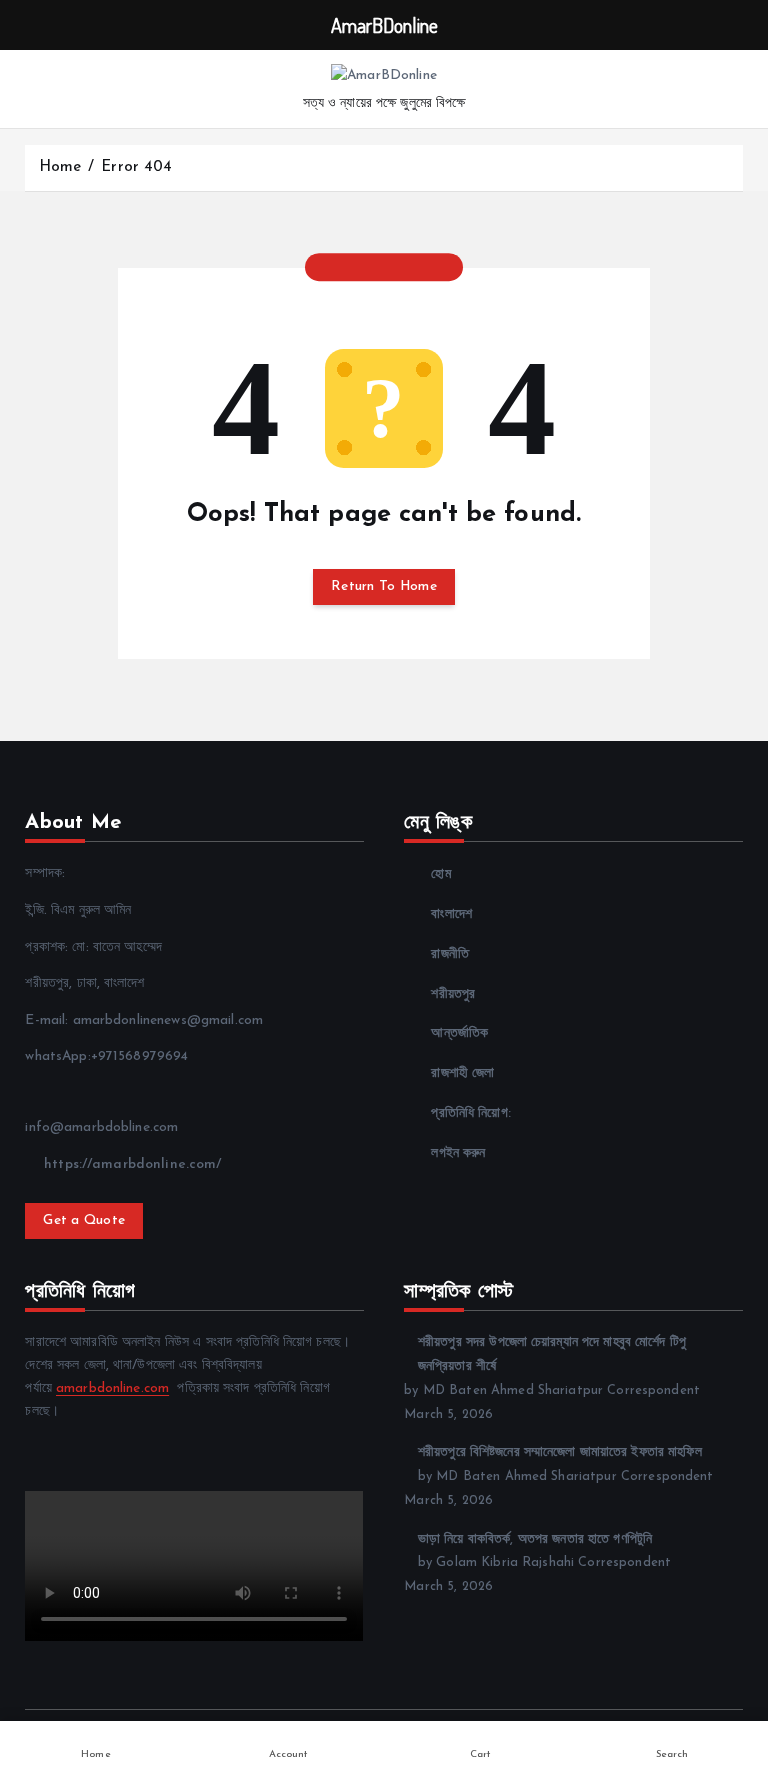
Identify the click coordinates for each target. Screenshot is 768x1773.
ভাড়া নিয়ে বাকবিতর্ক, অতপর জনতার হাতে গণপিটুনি (535, 1539)
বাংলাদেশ (451, 914)
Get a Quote (84, 1220)
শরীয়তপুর (453, 994)
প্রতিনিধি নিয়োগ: (470, 1113)
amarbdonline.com (112, 1388)
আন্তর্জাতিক (459, 1033)
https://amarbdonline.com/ (130, 1164)
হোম (440, 874)
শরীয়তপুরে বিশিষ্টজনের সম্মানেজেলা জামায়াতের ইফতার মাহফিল (560, 1452)
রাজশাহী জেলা (462, 1073)
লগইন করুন (458, 1153)
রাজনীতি (450, 954)
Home (60, 167)
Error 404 (136, 167)
